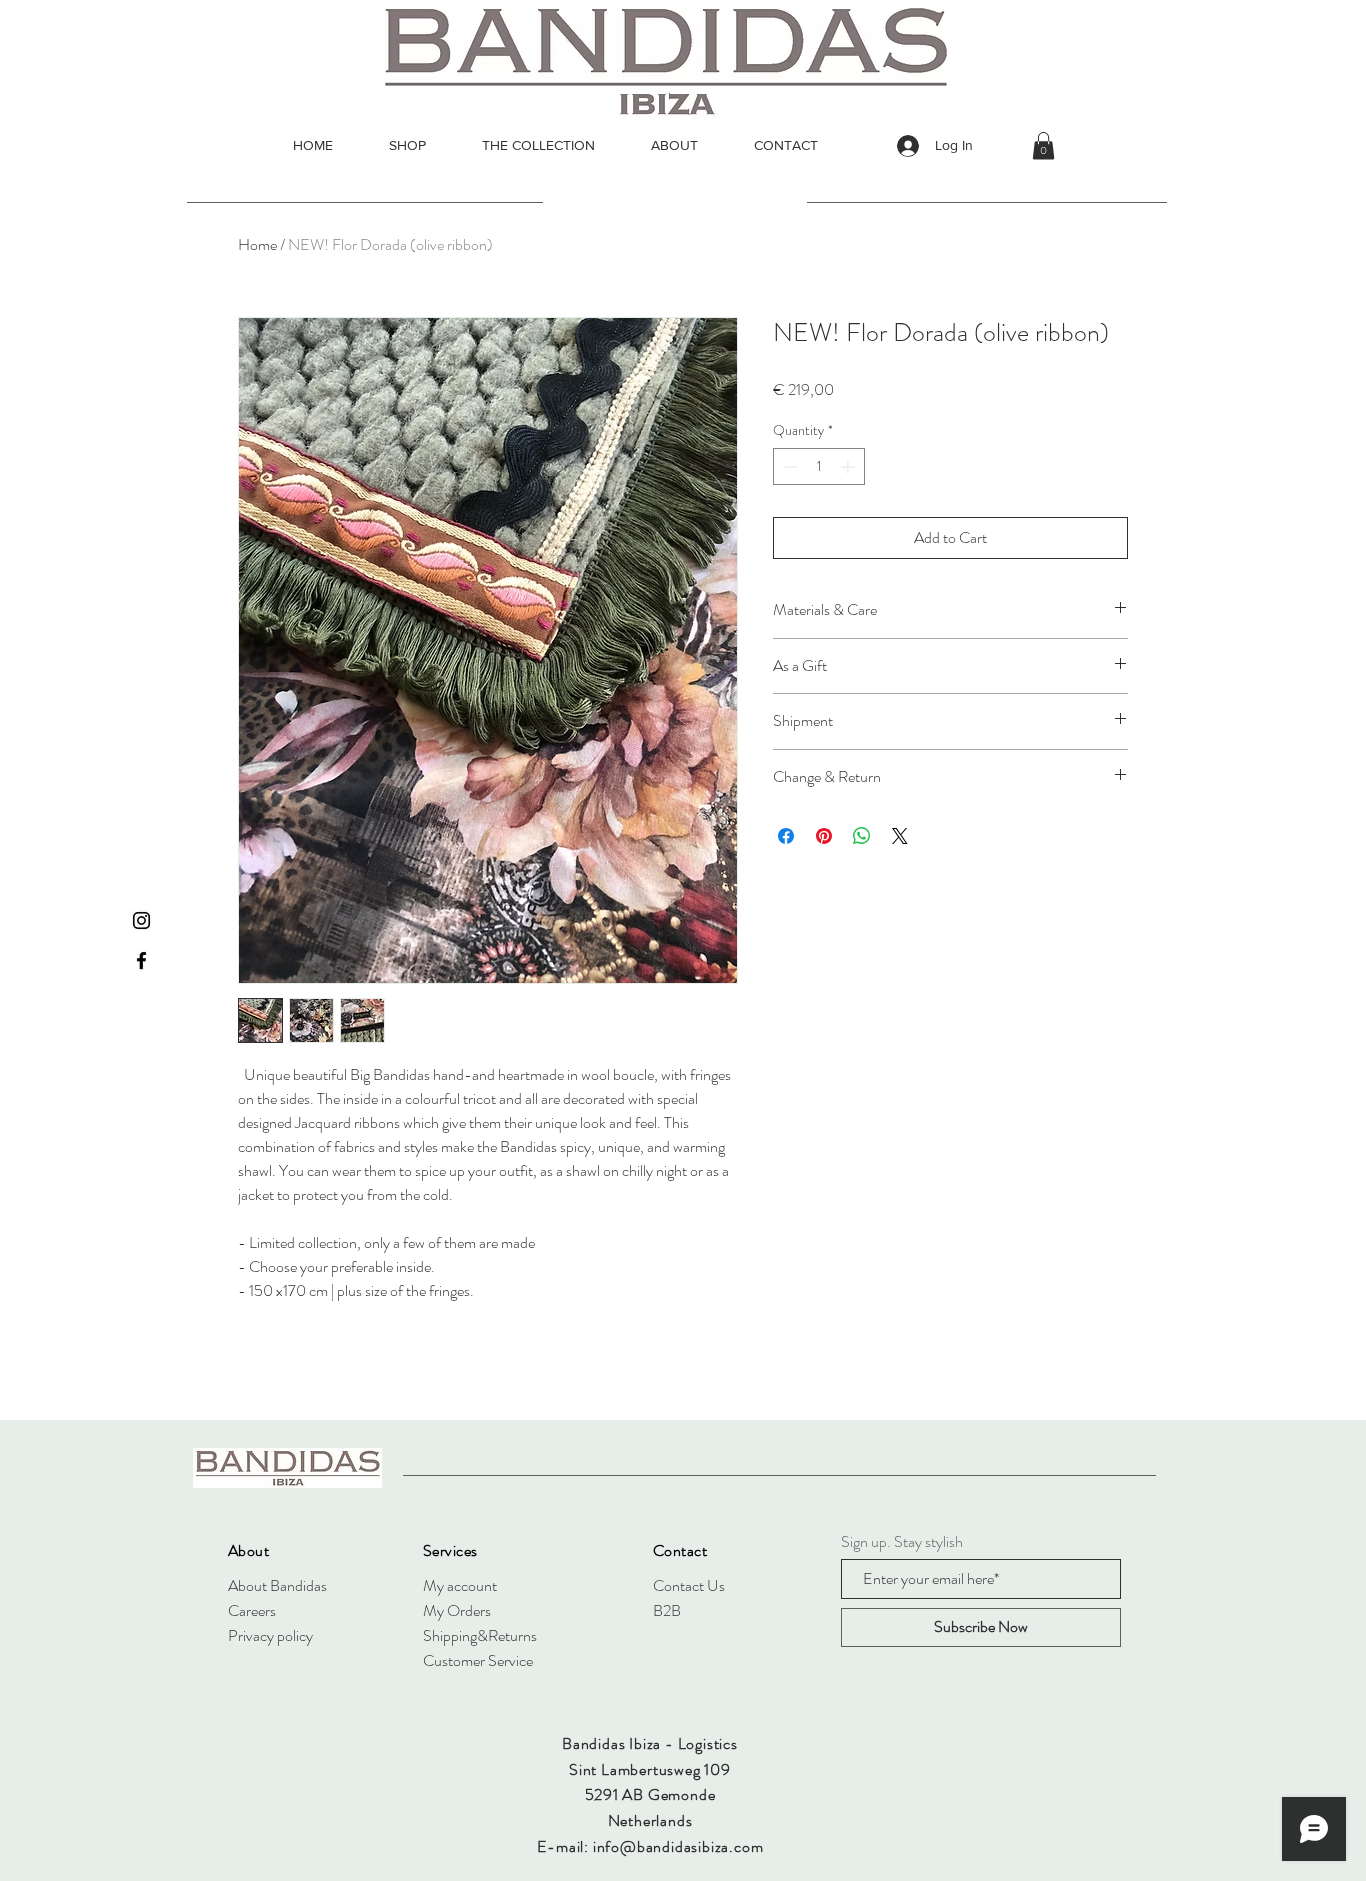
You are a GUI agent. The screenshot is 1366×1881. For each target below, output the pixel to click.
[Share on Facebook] (786, 836)
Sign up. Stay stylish (902, 1542)
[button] (1043, 145)
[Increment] (849, 466)
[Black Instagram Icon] (141, 920)
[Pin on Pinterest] (824, 836)
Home (257, 244)
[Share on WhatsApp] (862, 836)
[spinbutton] (819, 466)
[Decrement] (788, 466)
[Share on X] (900, 836)
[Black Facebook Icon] (141, 960)
